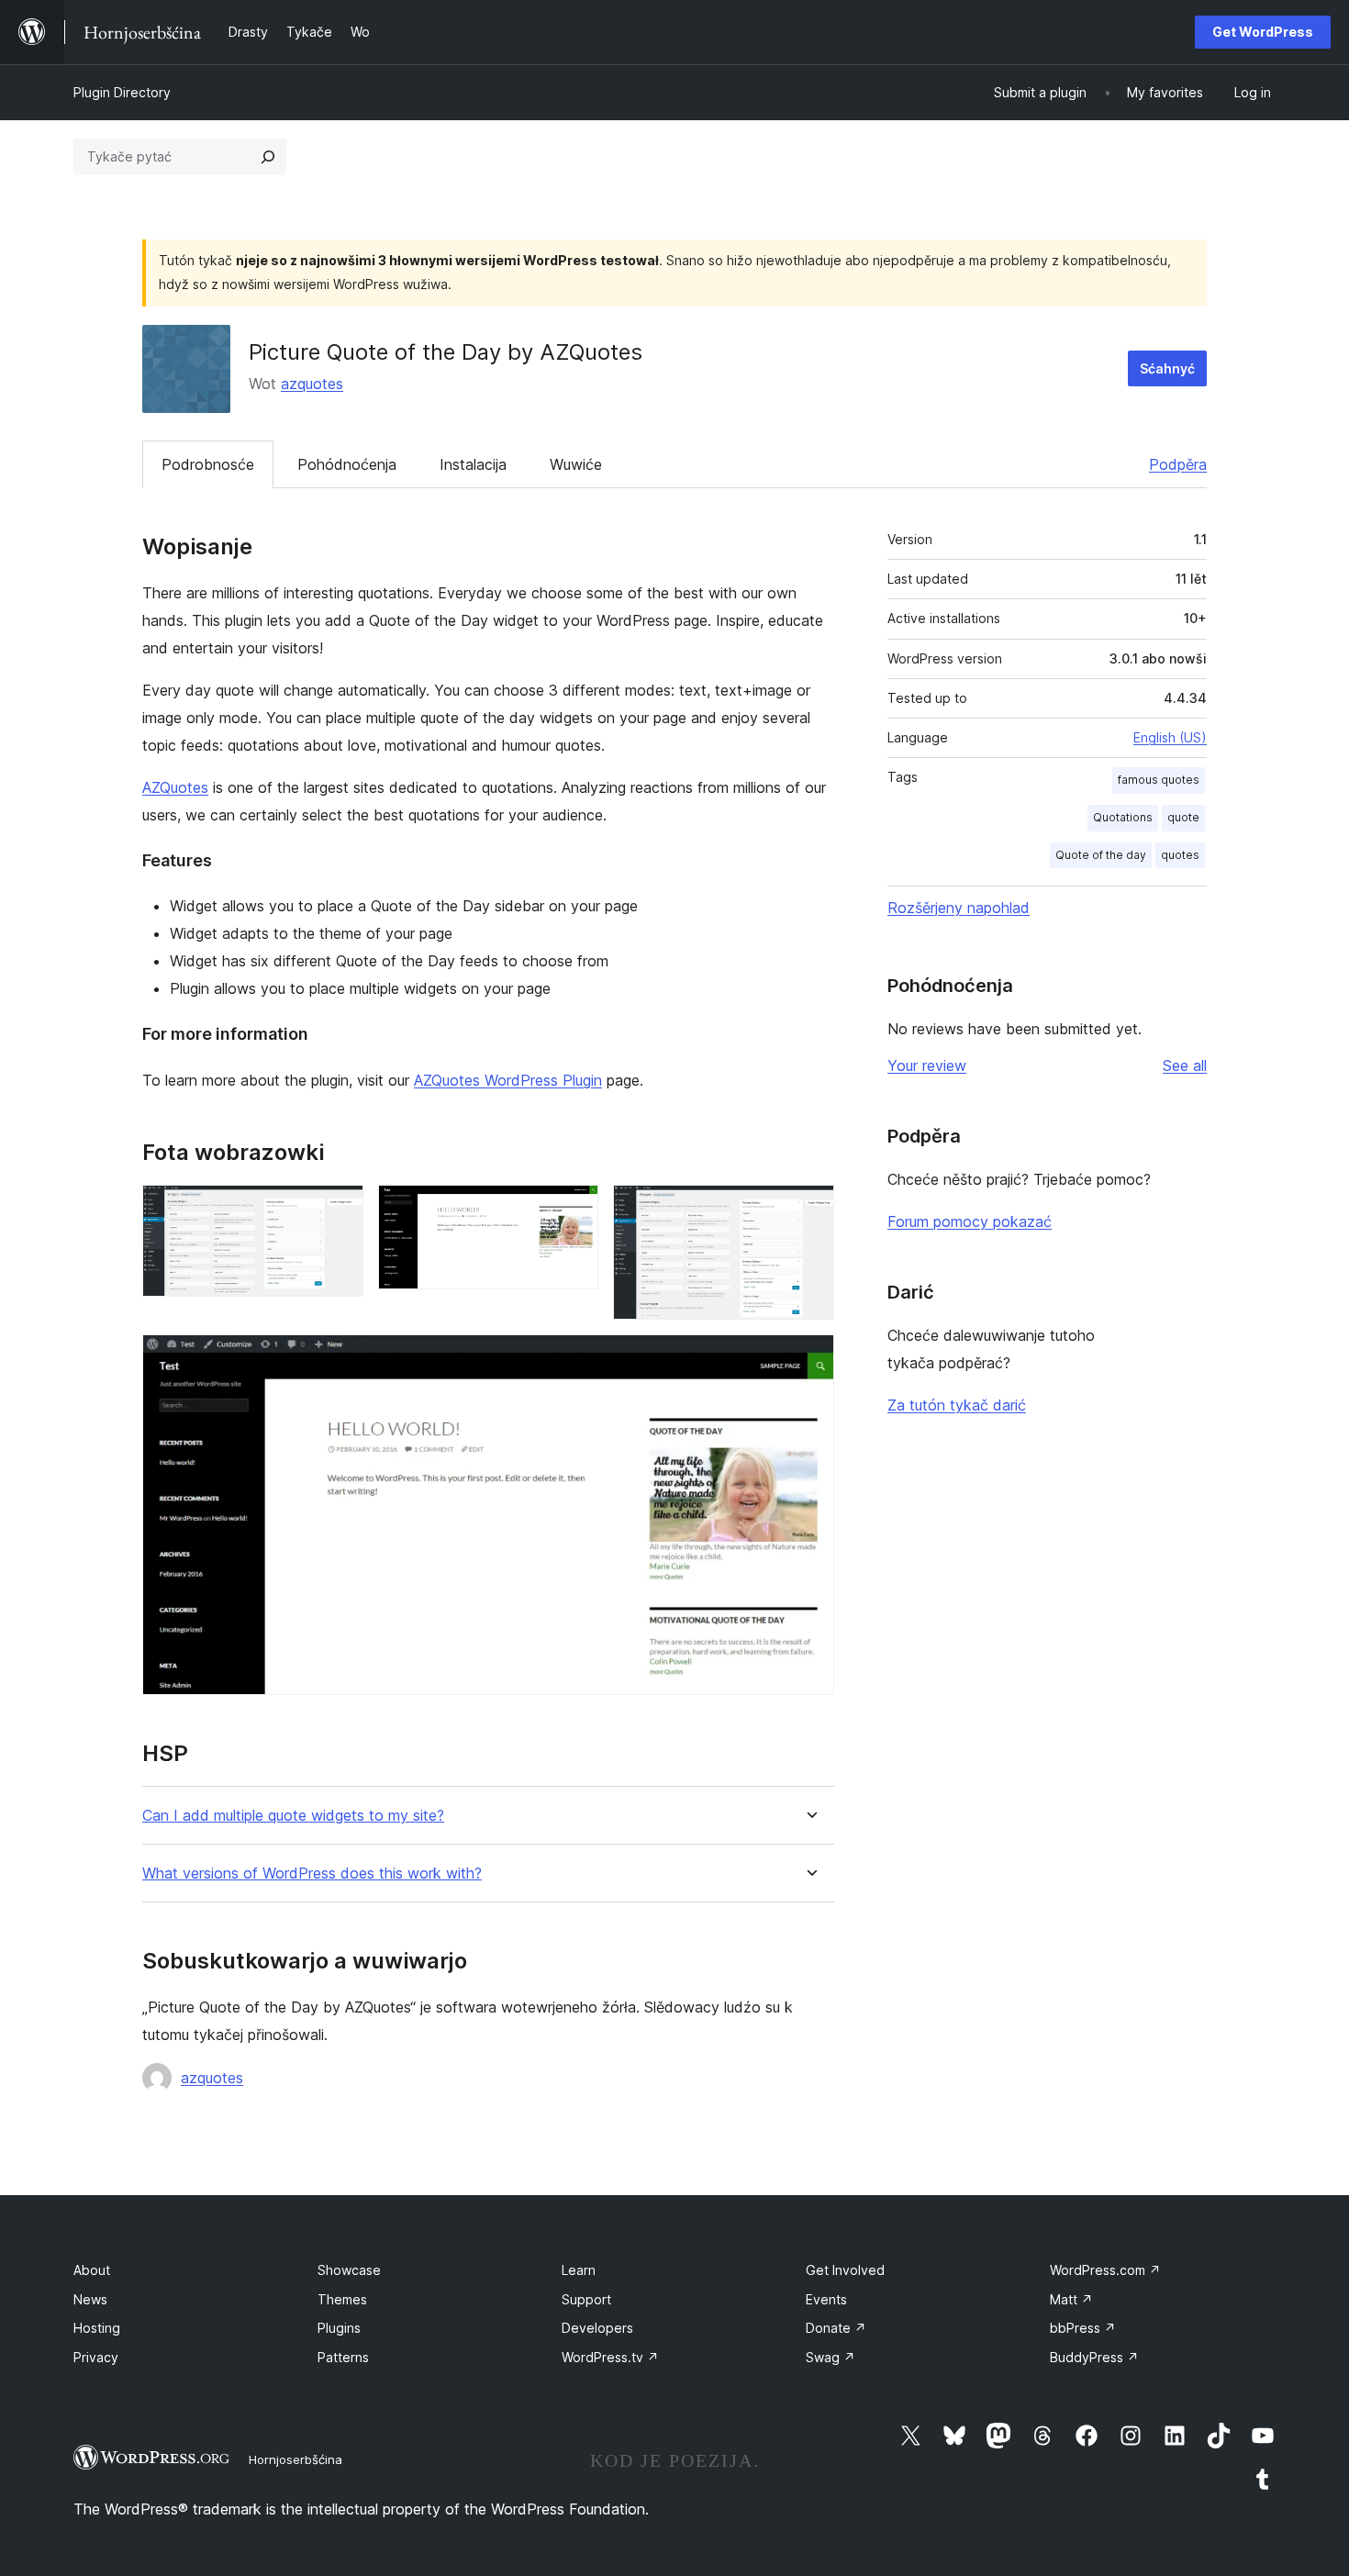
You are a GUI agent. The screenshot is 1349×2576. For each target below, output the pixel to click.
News (90, 2299)
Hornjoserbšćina (295, 2459)
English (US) (1170, 737)
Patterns (343, 2357)
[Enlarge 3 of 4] (809, 1210)
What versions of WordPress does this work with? (312, 1873)
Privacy (96, 2357)
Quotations (1123, 817)
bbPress (1083, 2328)
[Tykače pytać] (268, 157)
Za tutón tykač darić (957, 1405)
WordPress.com (1105, 2270)
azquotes (312, 384)
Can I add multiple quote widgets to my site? (293, 1816)
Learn (579, 2270)
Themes (342, 2299)
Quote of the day (1101, 855)
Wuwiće (576, 464)
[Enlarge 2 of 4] (574, 1210)
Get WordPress (1263, 32)
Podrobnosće (208, 464)
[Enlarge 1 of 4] (339, 1210)
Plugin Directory (122, 92)
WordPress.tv (610, 2357)
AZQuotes (175, 787)
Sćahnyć (1167, 368)
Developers (597, 2328)
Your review (927, 1065)
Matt (1071, 2299)
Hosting (97, 2328)
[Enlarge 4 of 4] (809, 1359)
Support (586, 2299)
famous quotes (1159, 780)
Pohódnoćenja (347, 464)
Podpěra (1178, 464)
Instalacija (473, 464)
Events (826, 2299)
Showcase (349, 2270)
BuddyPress (1094, 2357)
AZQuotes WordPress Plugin (508, 1080)
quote (1183, 817)
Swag (831, 2357)
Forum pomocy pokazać (970, 1221)
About (92, 2270)
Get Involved (845, 2270)
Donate (836, 2328)
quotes (1180, 855)
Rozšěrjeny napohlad (959, 908)
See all (1185, 1065)
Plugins (339, 2328)
